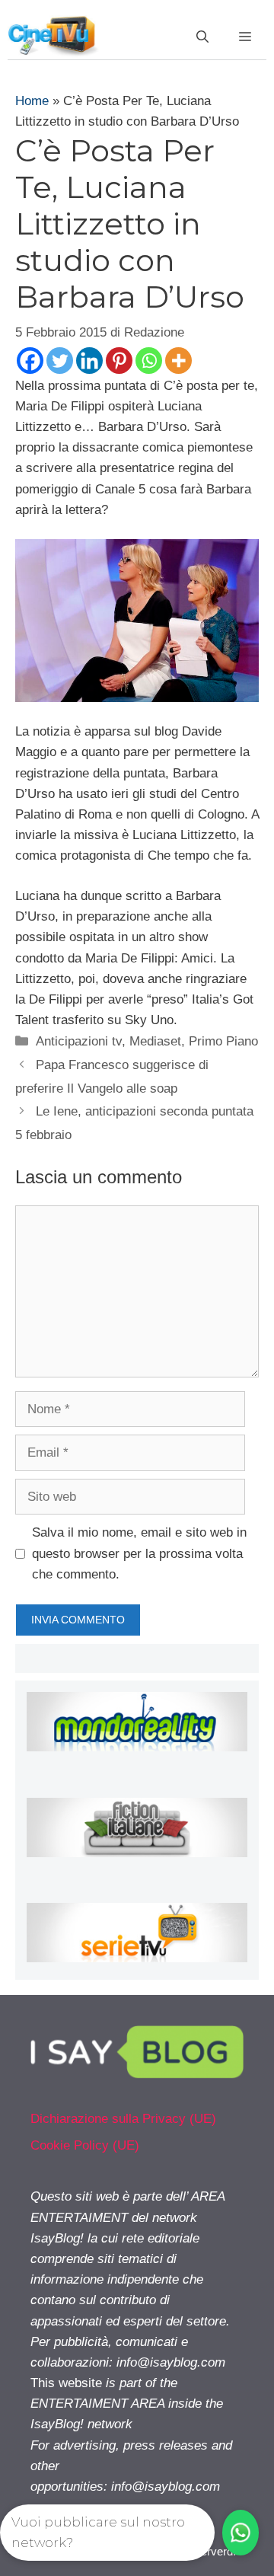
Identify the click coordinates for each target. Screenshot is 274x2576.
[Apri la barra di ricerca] (202, 37)
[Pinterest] (119, 361)
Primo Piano (223, 1041)
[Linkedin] (89, 361)
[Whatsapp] (149, 361)
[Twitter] (60, 361)
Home (32, 101)
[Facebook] (30, 361)
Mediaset (155, 1041)
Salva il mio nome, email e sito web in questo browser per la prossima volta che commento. (139, 1553)
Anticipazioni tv (79, 1041)
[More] (178, 361)
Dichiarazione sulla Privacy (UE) (123, 2119)
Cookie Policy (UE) (85, 2145)
